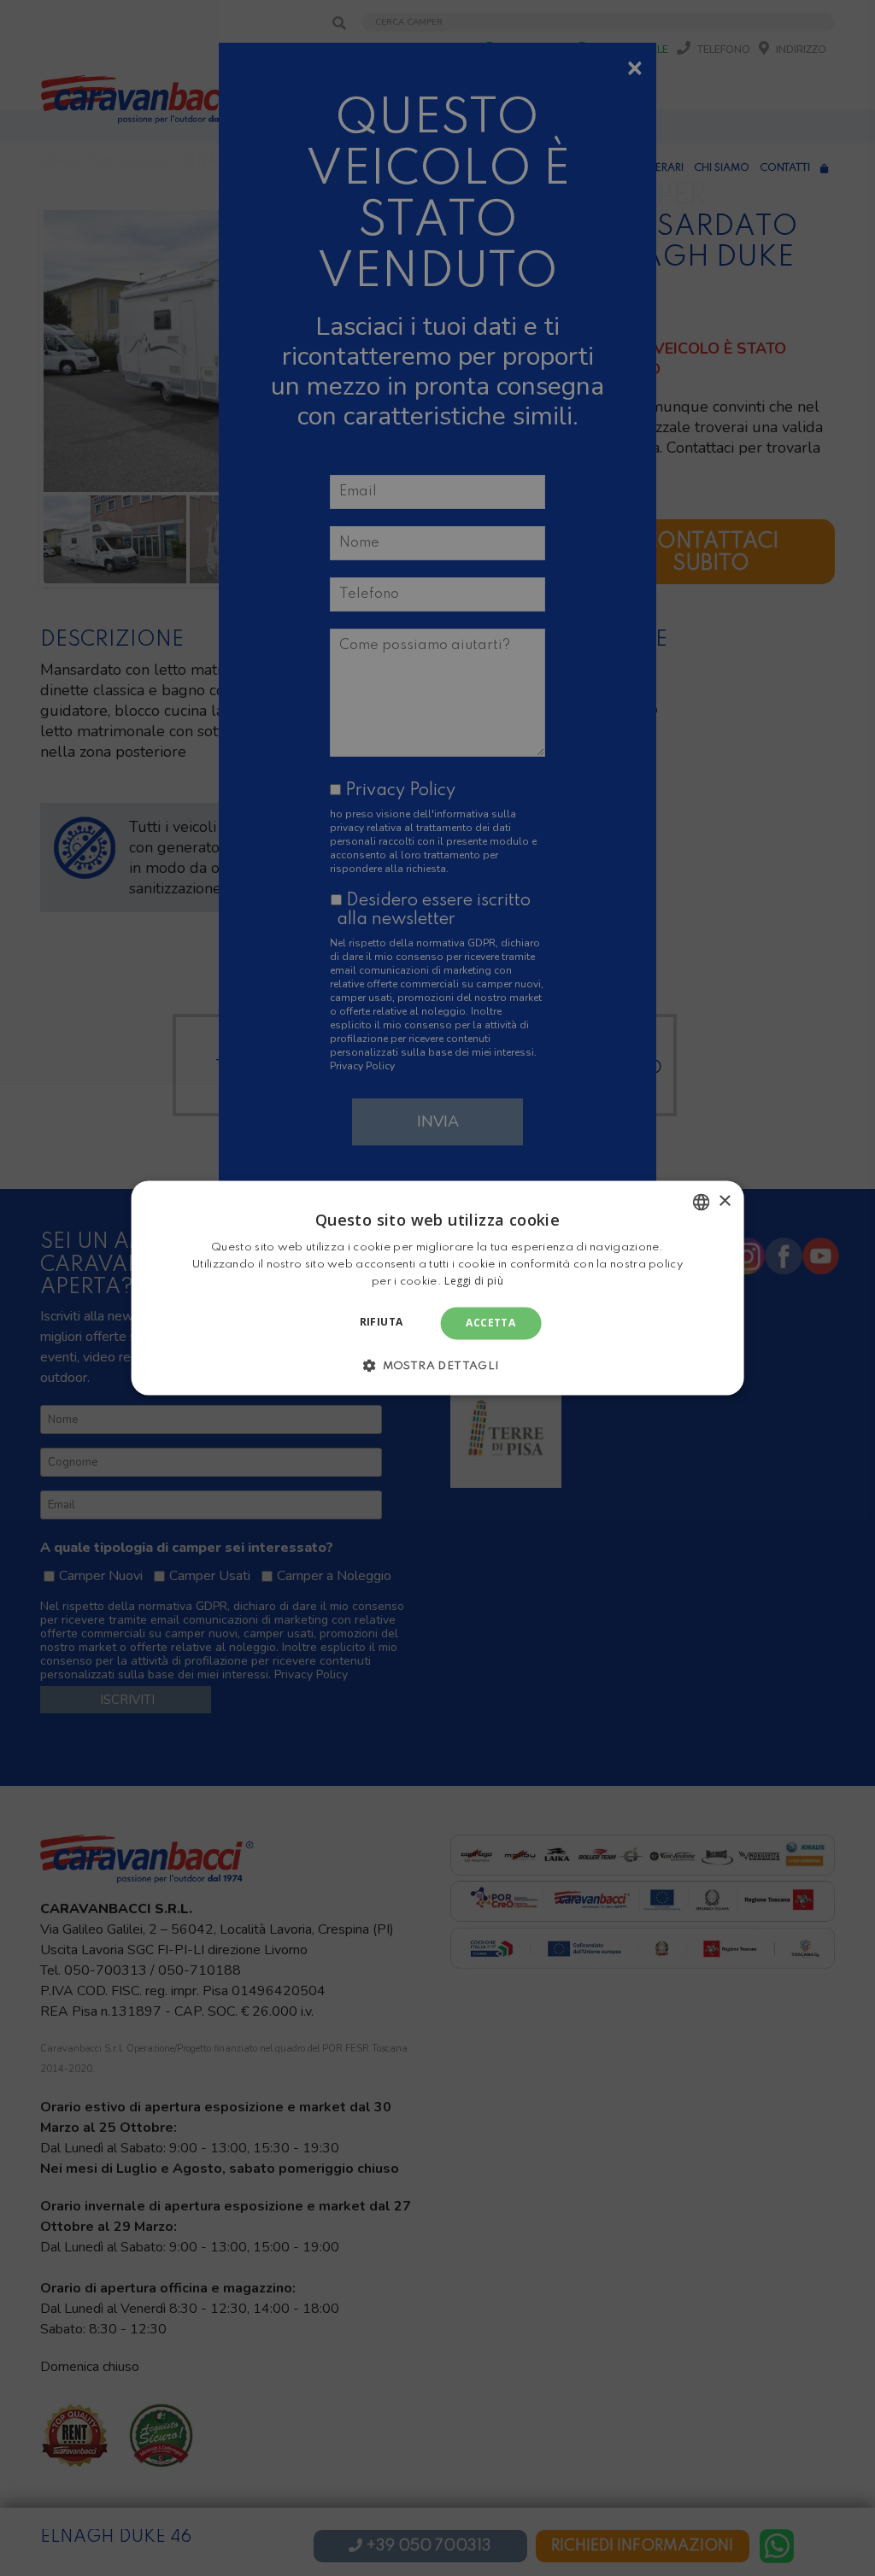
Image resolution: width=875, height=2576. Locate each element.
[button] (437, 1366)
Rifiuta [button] (382, 1322)
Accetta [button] (490, 1323)
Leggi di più (474, 1281)
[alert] (437, 1288)
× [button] (724, 1201)
